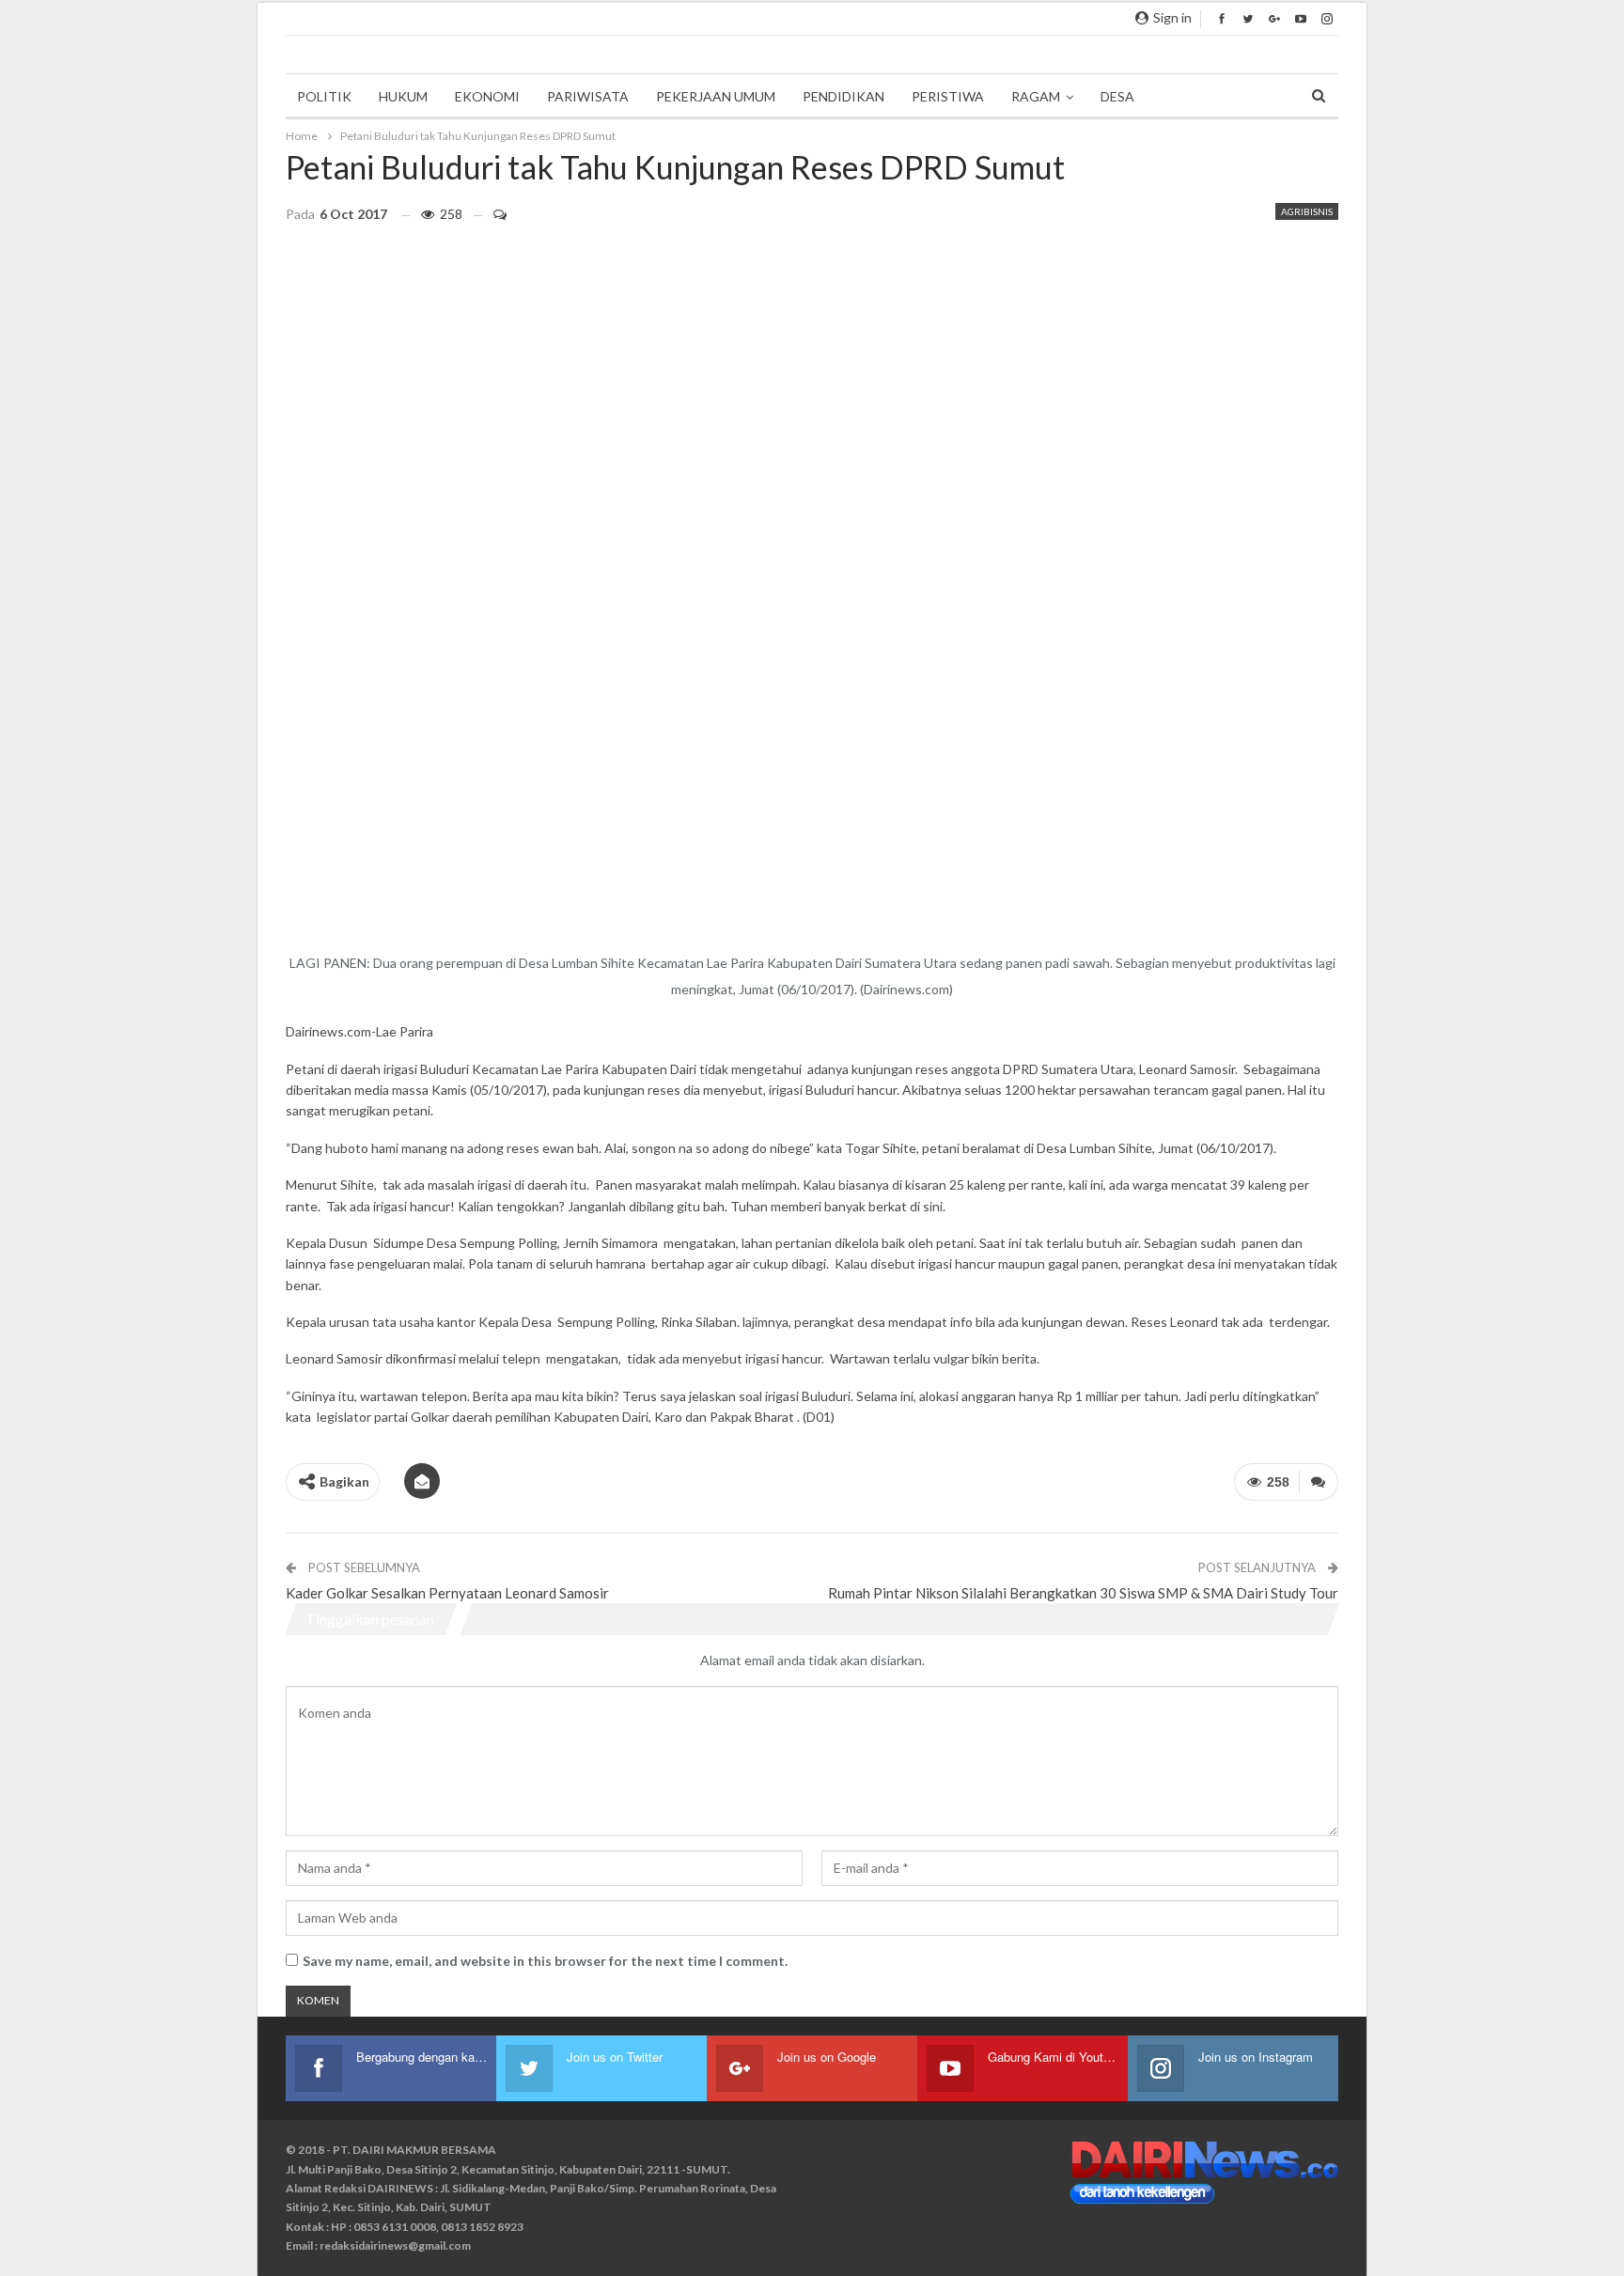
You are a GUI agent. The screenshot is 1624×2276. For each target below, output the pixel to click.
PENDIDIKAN (843, 96)
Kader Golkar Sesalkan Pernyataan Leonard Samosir (447, 1593)
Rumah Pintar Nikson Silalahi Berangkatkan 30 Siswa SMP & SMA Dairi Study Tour (1083, 1593)
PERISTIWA (948, 96)
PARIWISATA (588, 96)
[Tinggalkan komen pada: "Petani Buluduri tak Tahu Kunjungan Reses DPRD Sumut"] (492, 214)
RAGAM (1036, 96)
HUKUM (403, 96)
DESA (1117, 96)
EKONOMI (487, 96)
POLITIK (324, 96)
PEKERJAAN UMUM (716, 96)
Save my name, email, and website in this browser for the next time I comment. (545, 1961)
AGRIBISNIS (1307, 211)
